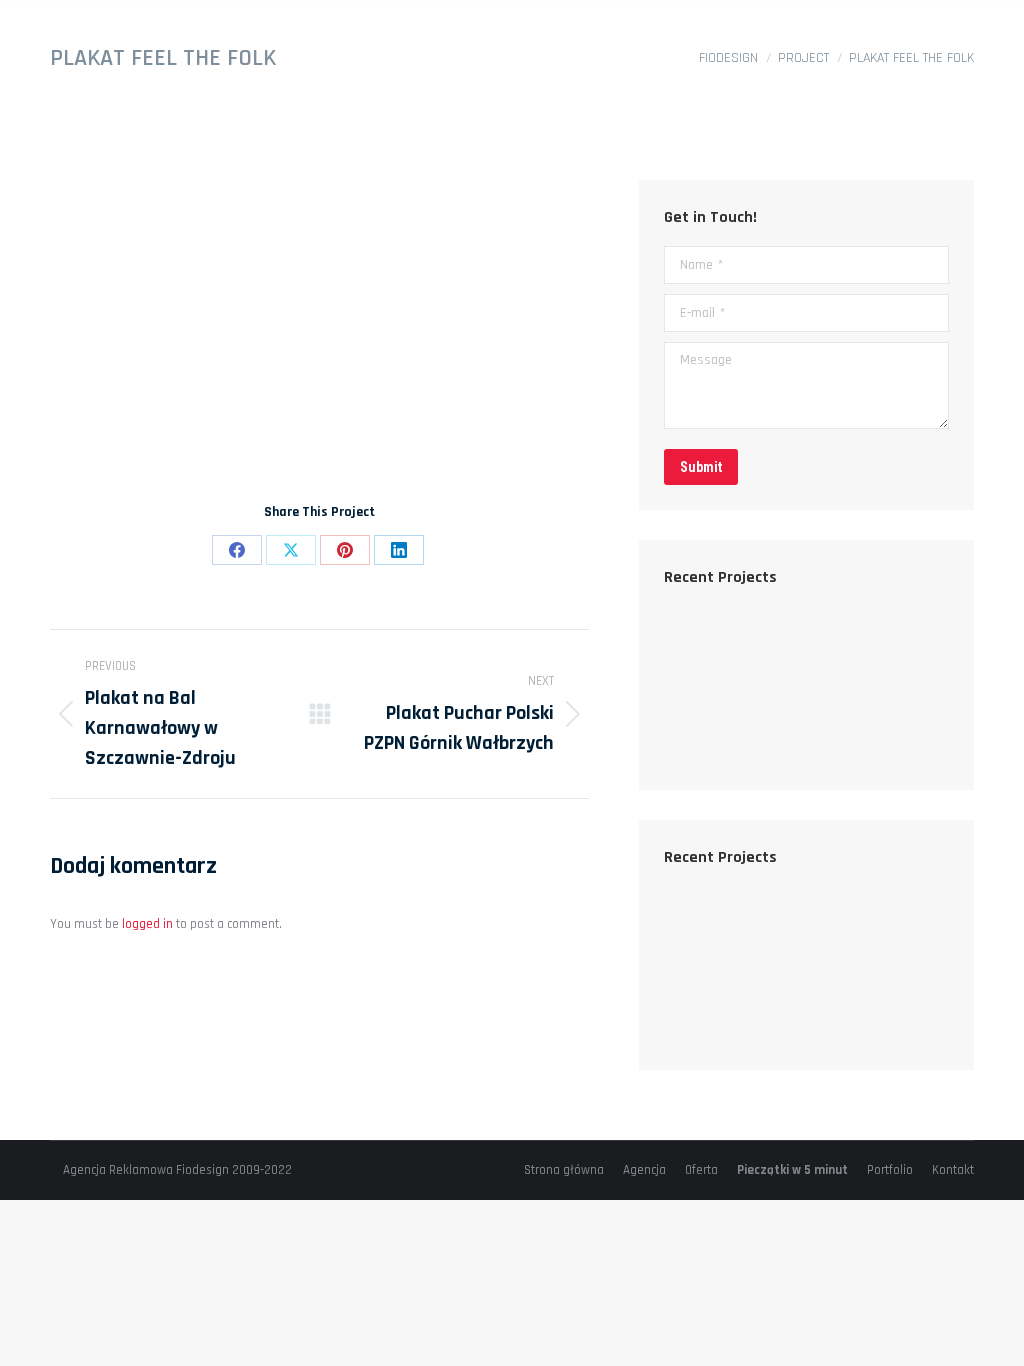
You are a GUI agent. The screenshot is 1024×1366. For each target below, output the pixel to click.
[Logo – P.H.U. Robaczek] (702, 649)
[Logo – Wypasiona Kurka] (856, 649)
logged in (147, 924)
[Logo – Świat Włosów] (702, 726)
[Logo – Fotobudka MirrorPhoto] (856, 726)
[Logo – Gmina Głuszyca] (779, 649)
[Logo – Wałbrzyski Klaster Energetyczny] (779, 726)
